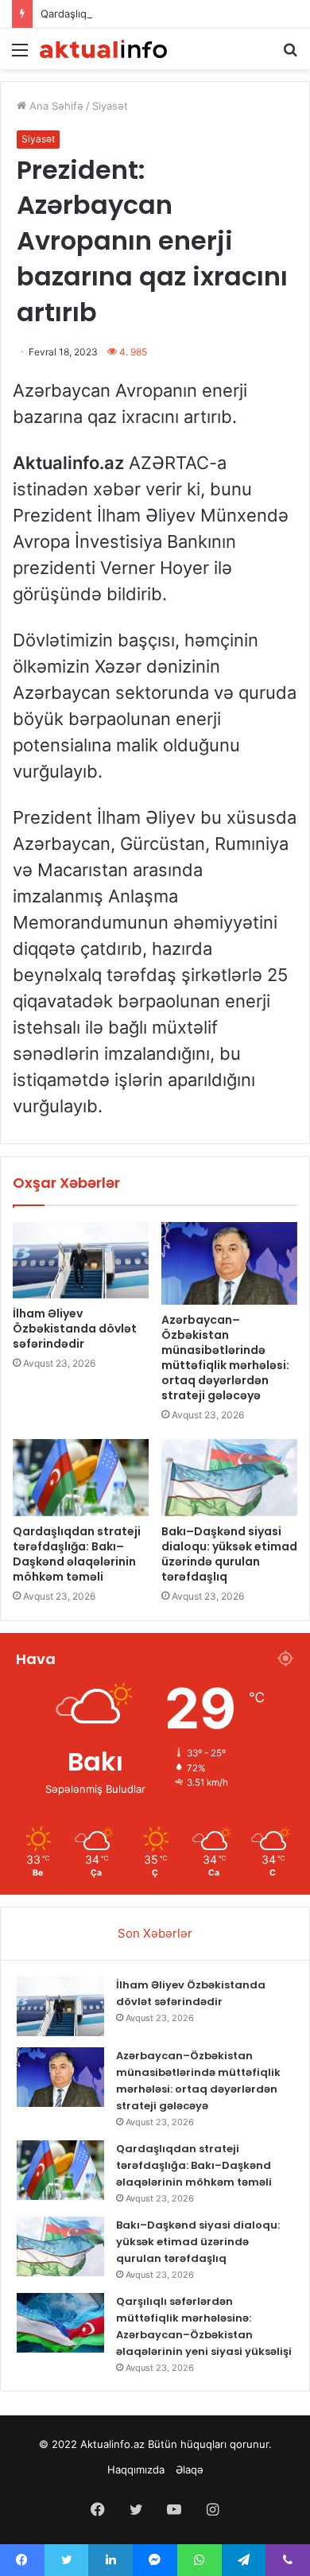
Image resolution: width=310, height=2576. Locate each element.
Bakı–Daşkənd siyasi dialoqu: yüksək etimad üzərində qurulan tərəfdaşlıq (229, 1554)
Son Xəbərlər (155, 1933)
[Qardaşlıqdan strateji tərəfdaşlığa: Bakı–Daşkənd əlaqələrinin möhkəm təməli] (81, 1477)
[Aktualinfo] (103, 49)
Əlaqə (190, 2469)
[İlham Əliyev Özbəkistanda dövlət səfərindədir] (81, 1260)
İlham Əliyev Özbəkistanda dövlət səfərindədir (75, 1329)
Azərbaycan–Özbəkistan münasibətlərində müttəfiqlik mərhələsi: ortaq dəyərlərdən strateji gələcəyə (225, 1358)
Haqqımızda (136, 2469)
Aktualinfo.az (112, 2444)
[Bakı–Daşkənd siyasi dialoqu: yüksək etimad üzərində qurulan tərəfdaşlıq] (229, 1477)
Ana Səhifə (55, 106)
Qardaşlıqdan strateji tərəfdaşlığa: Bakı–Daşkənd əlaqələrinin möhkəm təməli (77, 1554)
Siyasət (110, 106)
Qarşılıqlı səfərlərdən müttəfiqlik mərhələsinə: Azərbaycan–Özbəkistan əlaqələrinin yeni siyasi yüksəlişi (204, 2326)
